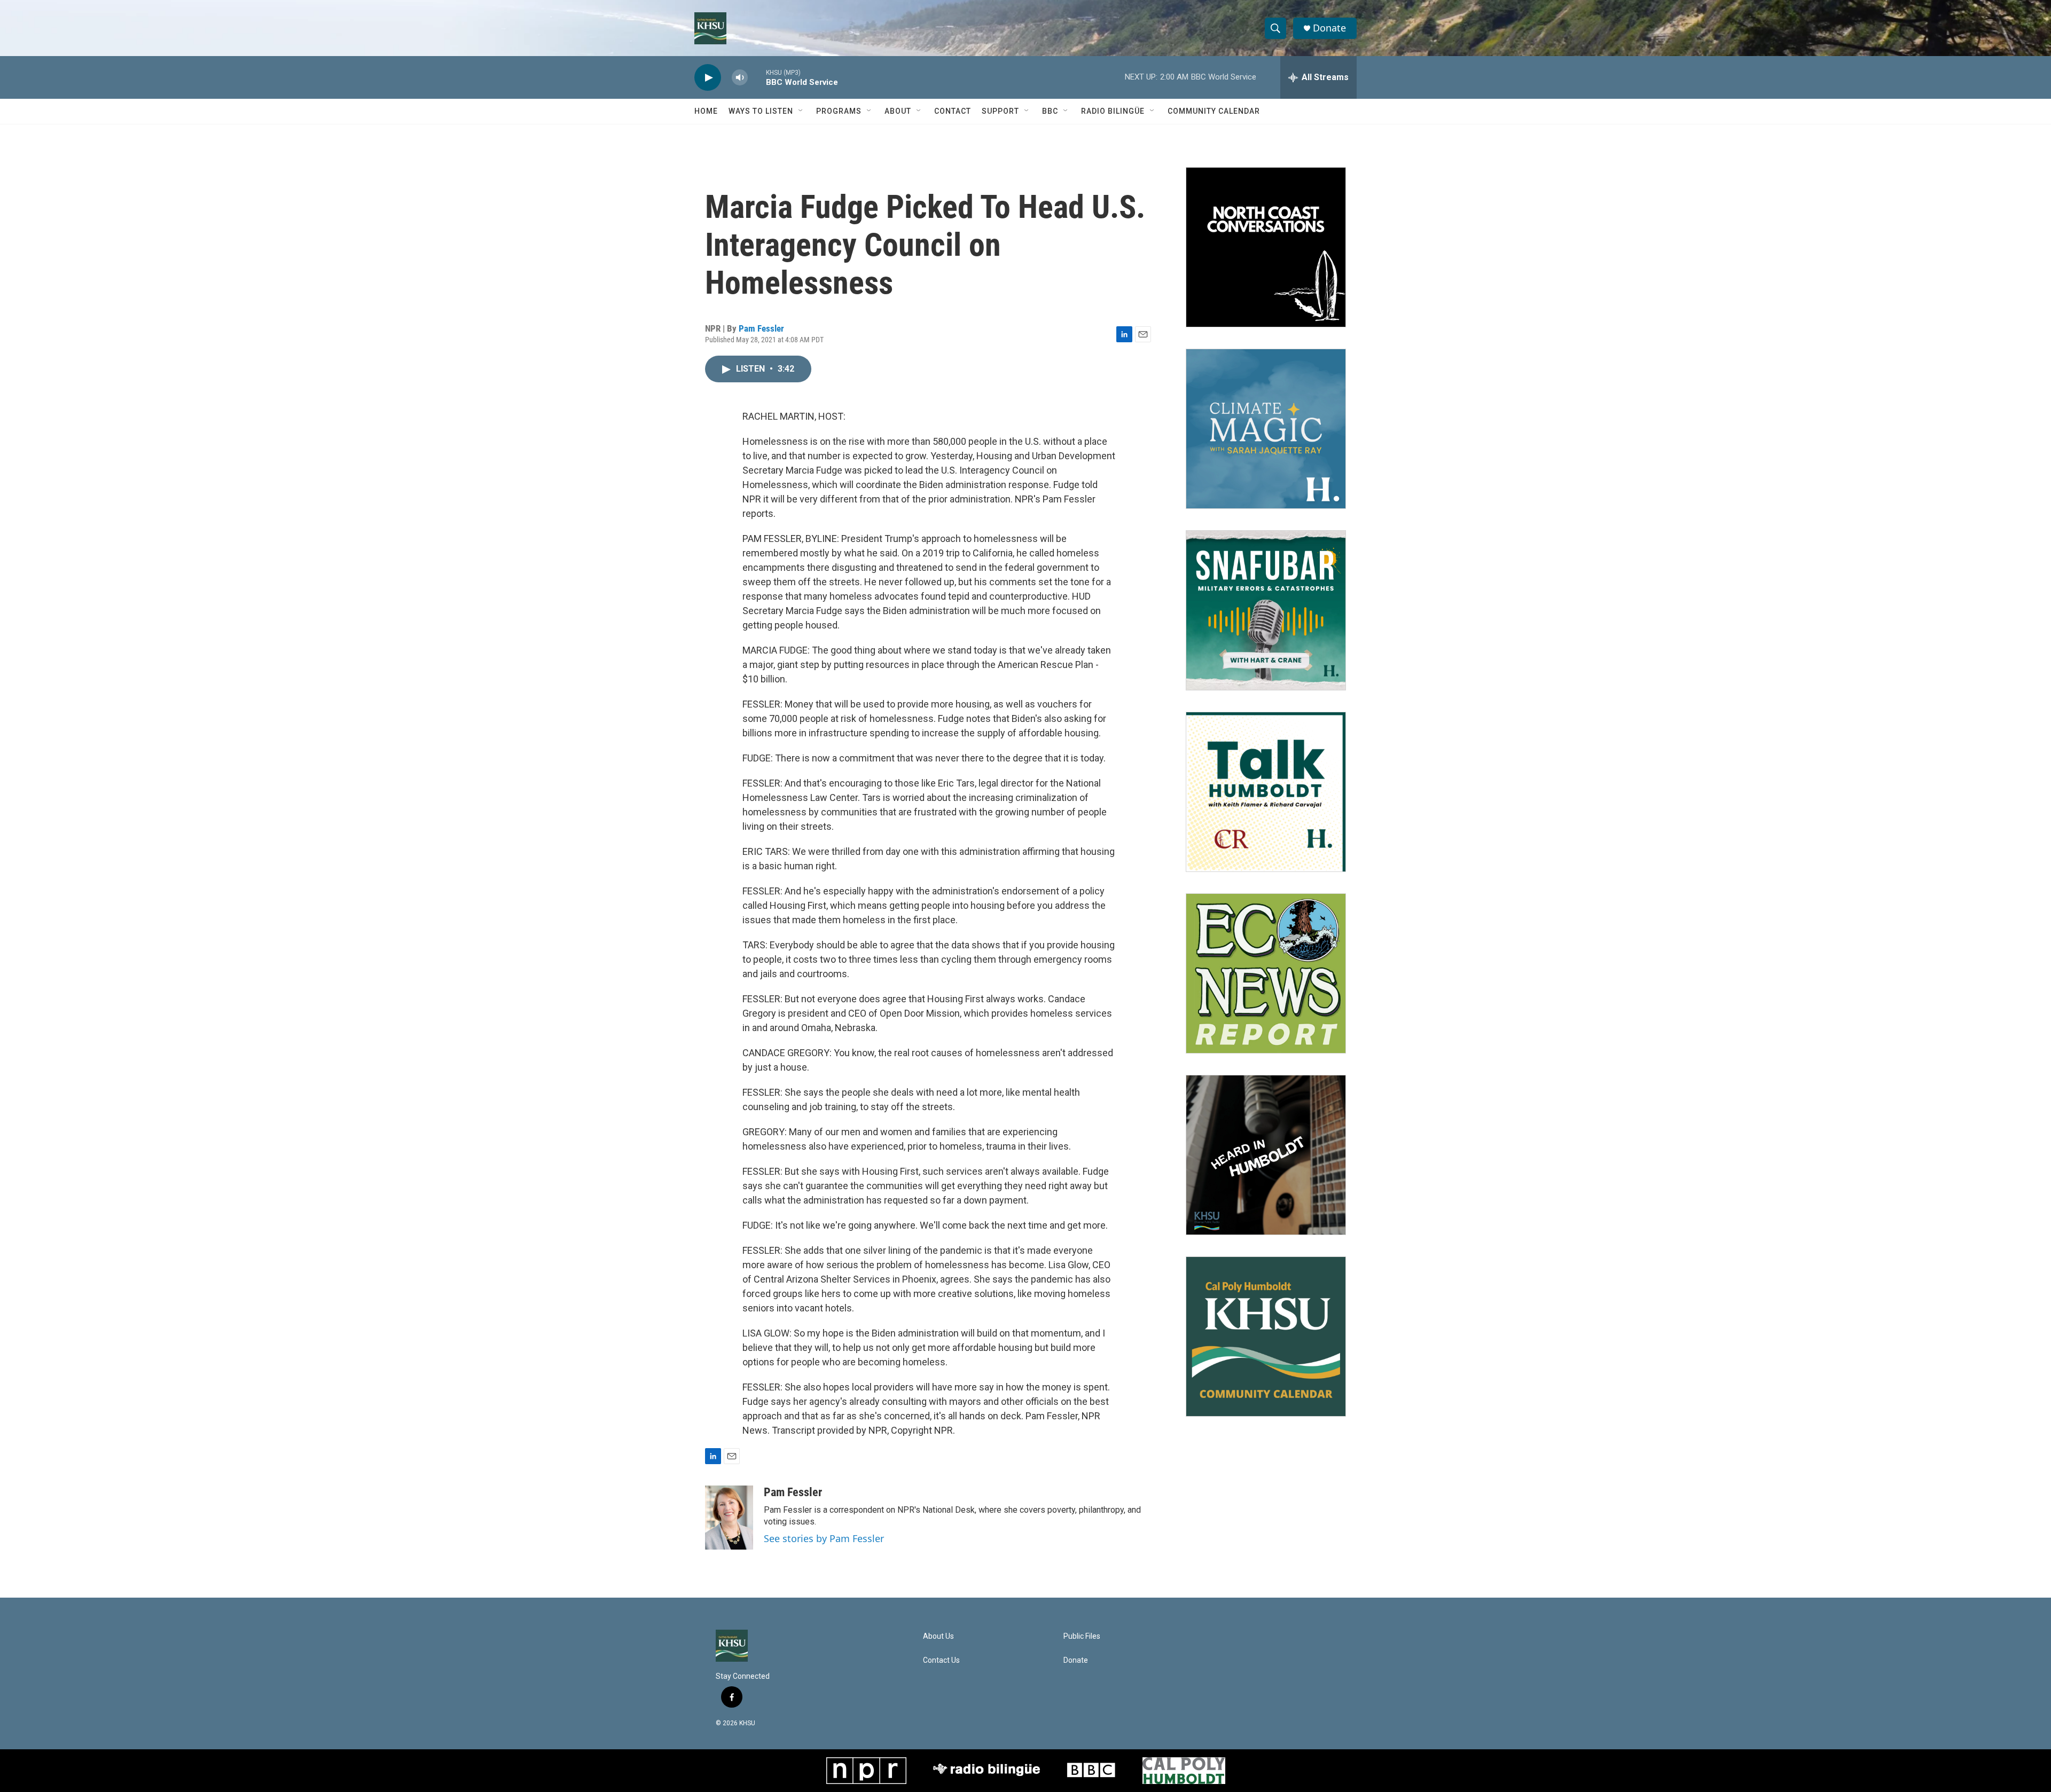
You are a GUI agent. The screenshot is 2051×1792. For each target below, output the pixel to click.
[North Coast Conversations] (1266, 247)
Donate (1329, 28)
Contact (953, 111)
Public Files (1082, 1636)
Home (706, 111)
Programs (839, 111)
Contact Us (941, 1660)
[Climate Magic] (1266, 429)
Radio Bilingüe (1113, 111)
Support (1000, 111)
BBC (1050, 111)
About (898, 111)
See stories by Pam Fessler (824, 1538)
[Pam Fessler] (729, 1518)
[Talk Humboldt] (1266, 792)
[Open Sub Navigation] (801, 111)
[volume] (740, 78)
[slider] (757, 77)
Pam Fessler (761, 328)
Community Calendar (1214, 111)
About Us (938, 1636)
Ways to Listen (761, 111)
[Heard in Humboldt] (1266, 1155)
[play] (708, 78)
